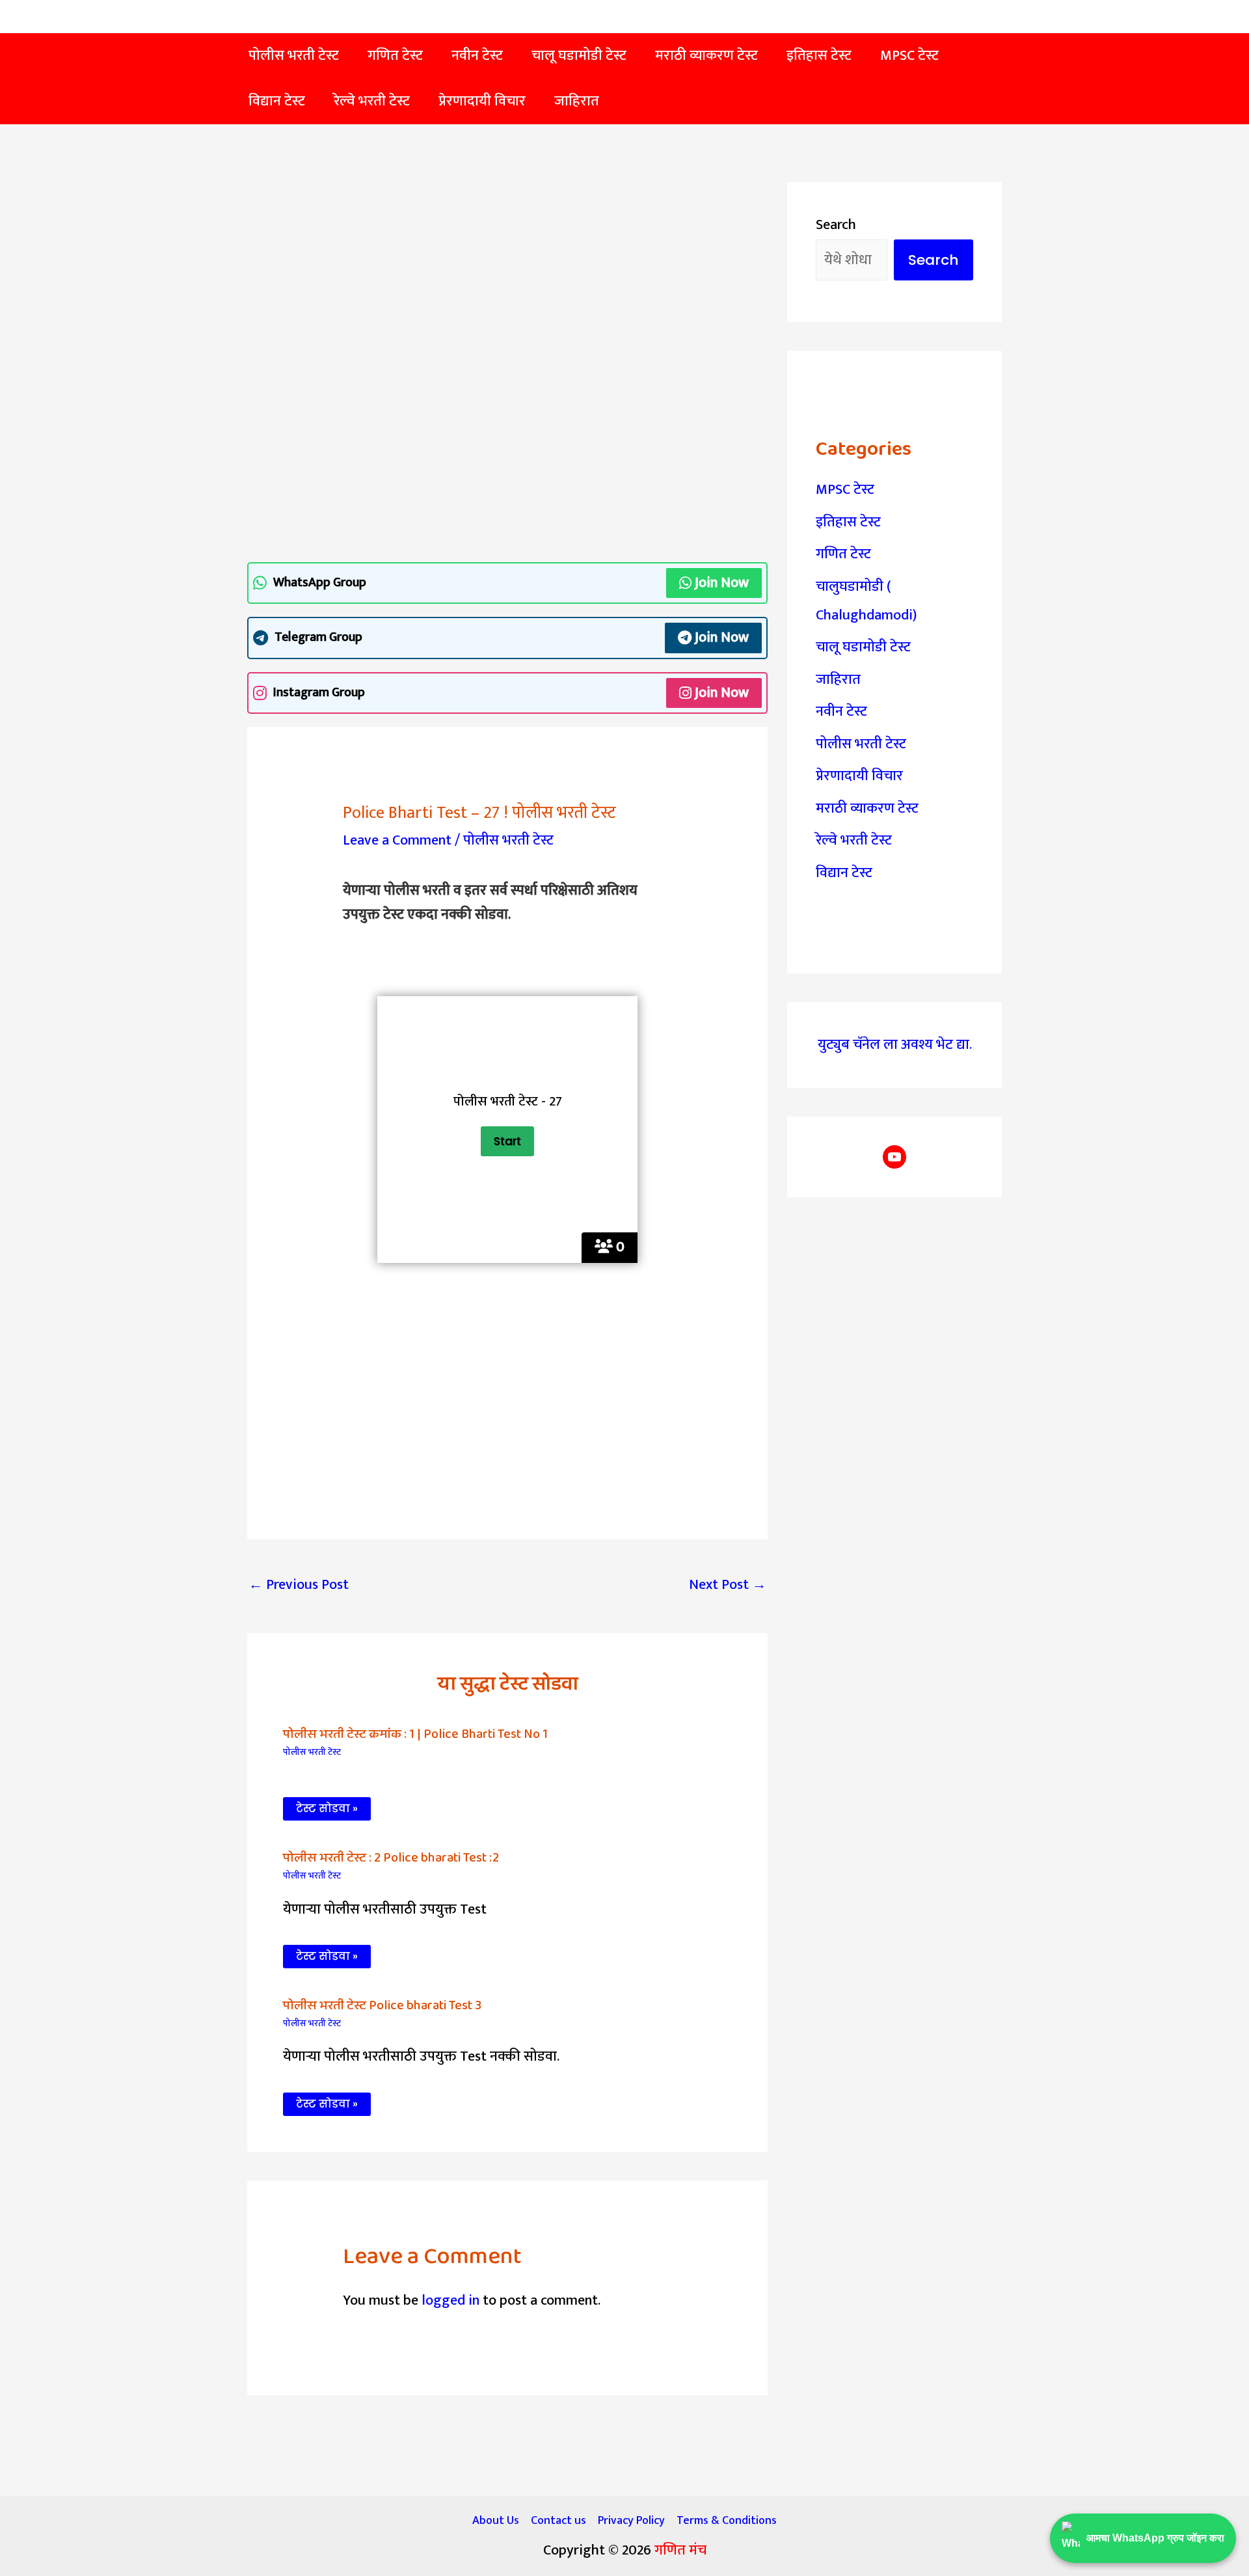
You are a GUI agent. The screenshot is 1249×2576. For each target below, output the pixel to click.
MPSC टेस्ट (845, 490)
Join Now (722, 583)
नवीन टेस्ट (841, 712)
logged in (450, 2300)
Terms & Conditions (727, 2521)
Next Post (728, 1585)
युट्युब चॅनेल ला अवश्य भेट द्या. (895, 1045)
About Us (496, 2521)
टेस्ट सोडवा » (327, 1809)
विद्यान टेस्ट (844, 873)
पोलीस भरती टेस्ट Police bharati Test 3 (382, 2005)
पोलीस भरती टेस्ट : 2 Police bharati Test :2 (391, 1858)
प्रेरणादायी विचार (859, 776)
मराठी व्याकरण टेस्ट (867, 808)
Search (836, 225)
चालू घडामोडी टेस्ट (863, 647)
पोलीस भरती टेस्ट (508, 840)
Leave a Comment (397, 840)
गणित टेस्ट (843, 554)
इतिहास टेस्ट (848, 522)
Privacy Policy (631, 2521)
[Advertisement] (507, 278)
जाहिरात (838, 680)
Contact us (558, 2521)
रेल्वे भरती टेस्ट (854, 840)
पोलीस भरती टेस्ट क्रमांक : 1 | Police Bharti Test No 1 (415, 1734)
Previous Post (299, 1585)
